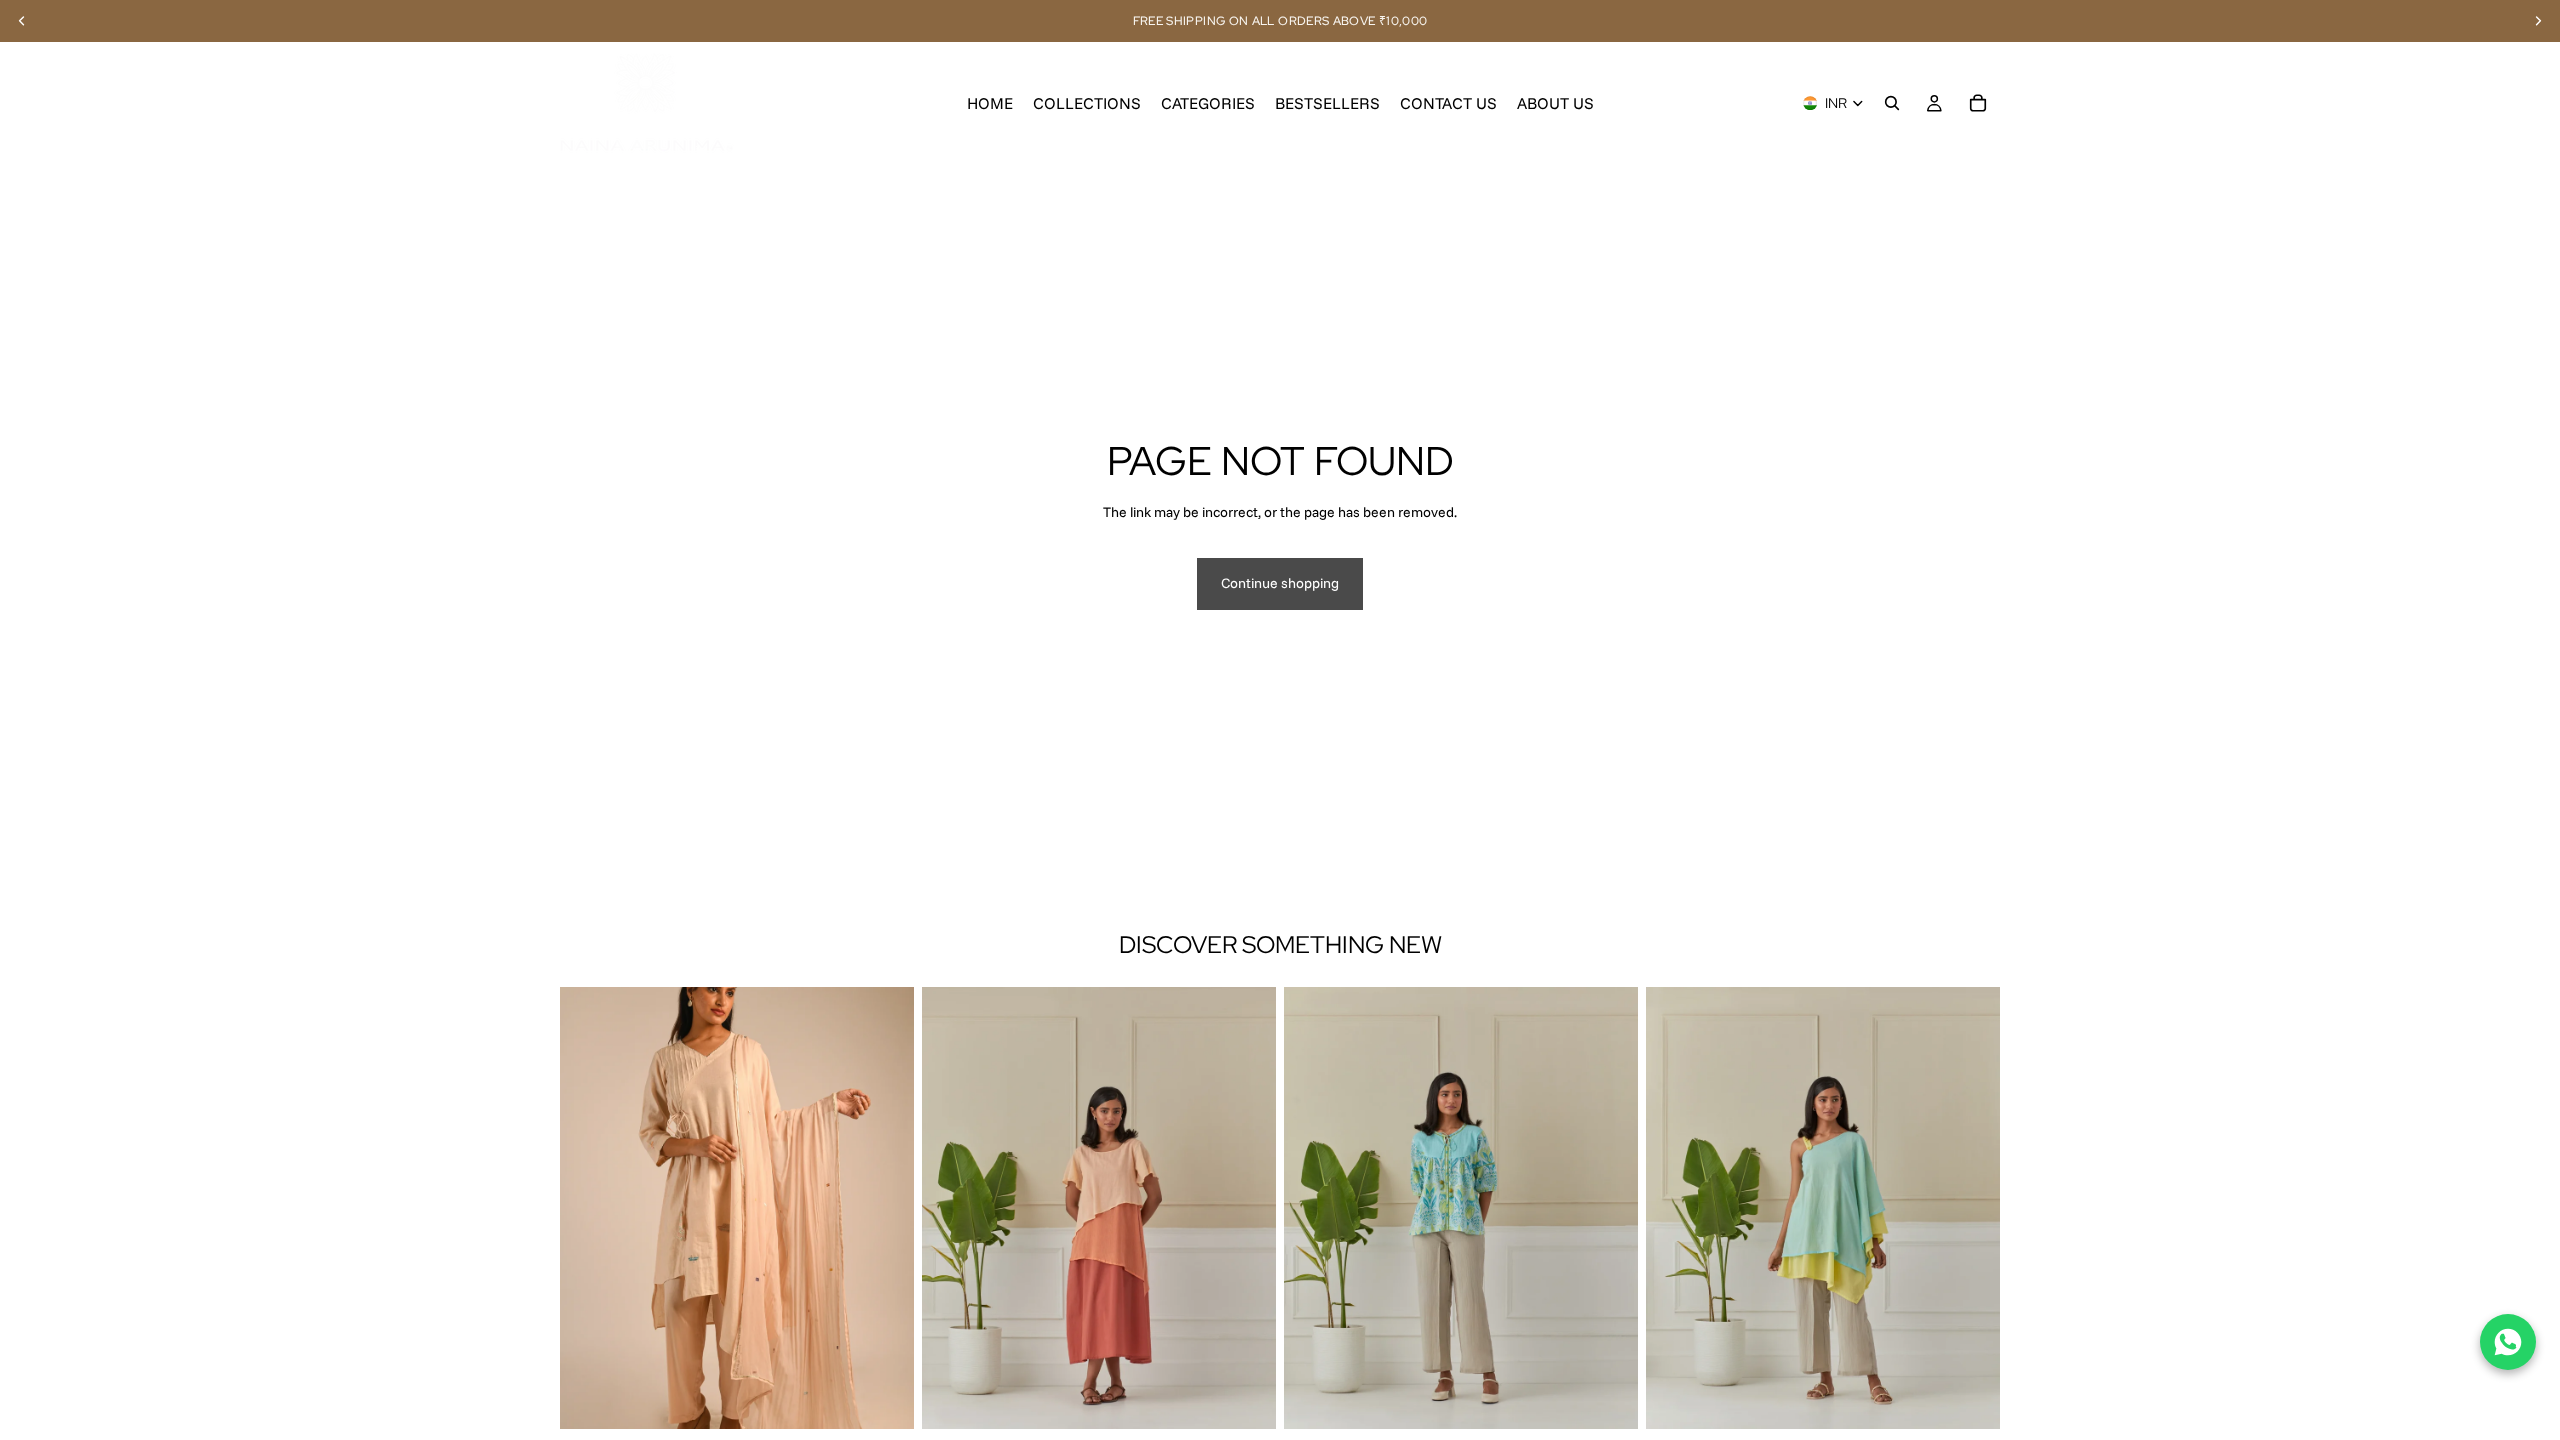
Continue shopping (1280, 583)
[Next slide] (884, 1208)
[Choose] (883, 1398)
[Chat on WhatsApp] (2508, 1342)
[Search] (1892, 103)
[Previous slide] (590, 1208)
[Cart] (1978, 103)
